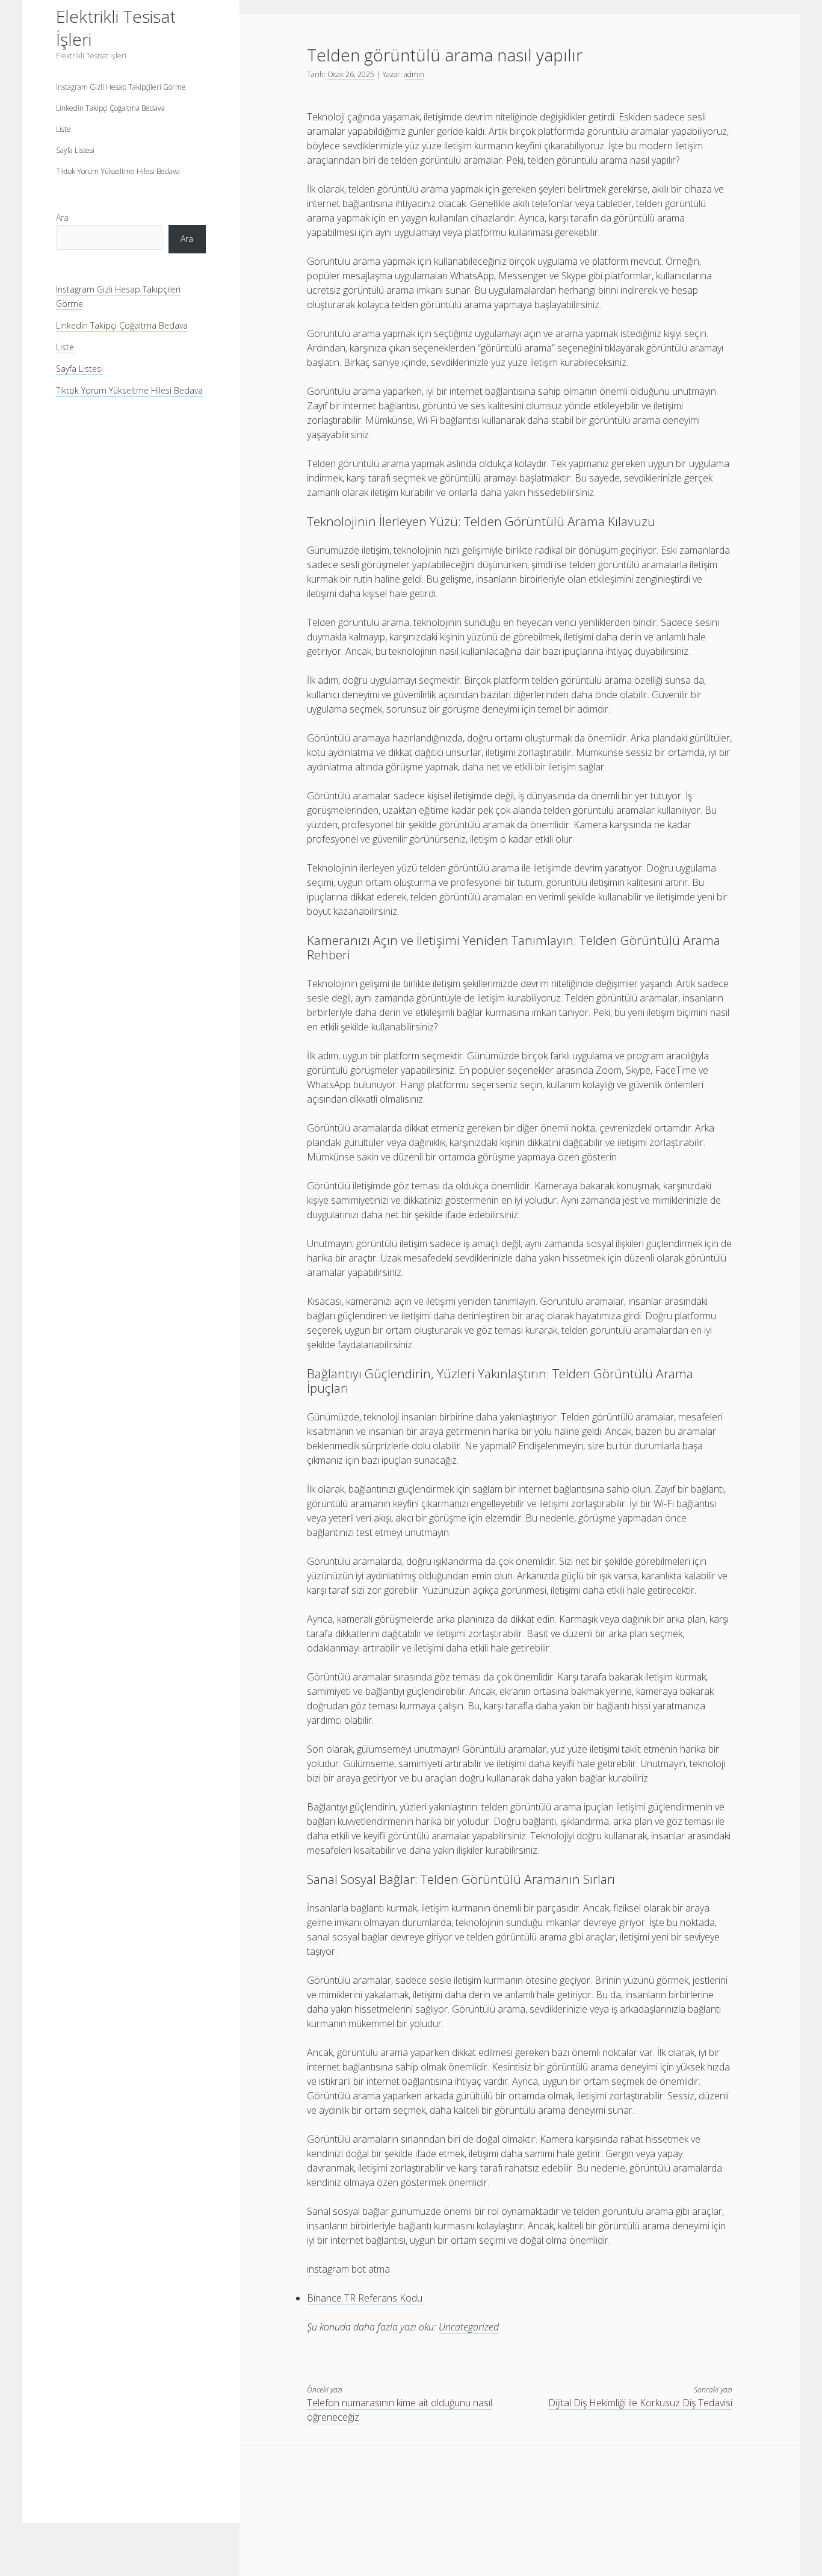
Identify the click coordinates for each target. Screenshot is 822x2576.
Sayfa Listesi (75, 150)
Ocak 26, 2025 (351, 74)
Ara (62, 217)
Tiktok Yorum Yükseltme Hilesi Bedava (118, 171)
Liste (63, 129)
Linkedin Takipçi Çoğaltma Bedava (110, 108)
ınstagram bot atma (348, 2269)
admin (414, 74)
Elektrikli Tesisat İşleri (116, 28)
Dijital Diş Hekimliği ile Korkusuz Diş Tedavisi (640, 2403)
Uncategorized (469, 2327)
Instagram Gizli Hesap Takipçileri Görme (121, 87)
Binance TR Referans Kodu (365, 2298)
